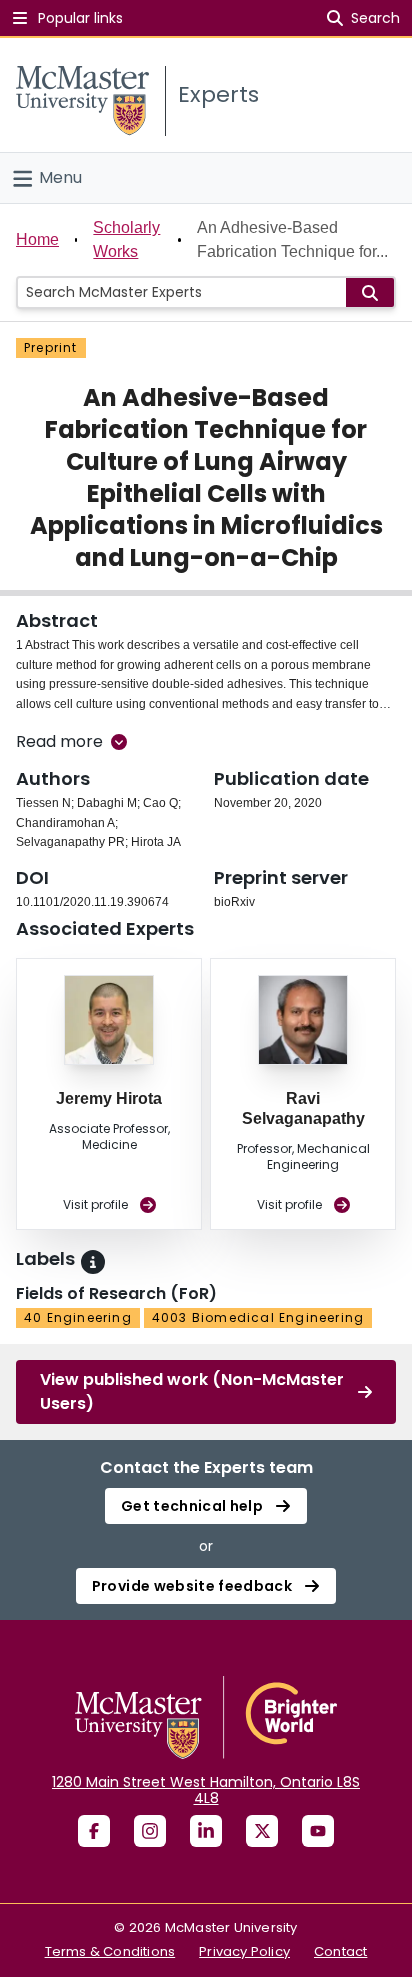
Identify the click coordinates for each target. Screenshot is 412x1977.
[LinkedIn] (206, 1831)
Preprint (51, 347)
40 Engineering (78, 1317)
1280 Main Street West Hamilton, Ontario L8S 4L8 (206, 1790)
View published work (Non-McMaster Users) (192, 1391)
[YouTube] (318, 1831)
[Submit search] (370, 292)
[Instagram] (150, 1831)
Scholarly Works (126, 239)
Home (37, 239)
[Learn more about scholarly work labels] (93, 1262)
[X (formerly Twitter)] (262, 1831)
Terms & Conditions (110, 1951)
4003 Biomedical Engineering (258, 1317)
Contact (340, 1951)
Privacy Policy (244, 1951)
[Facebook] (94, 1831)
